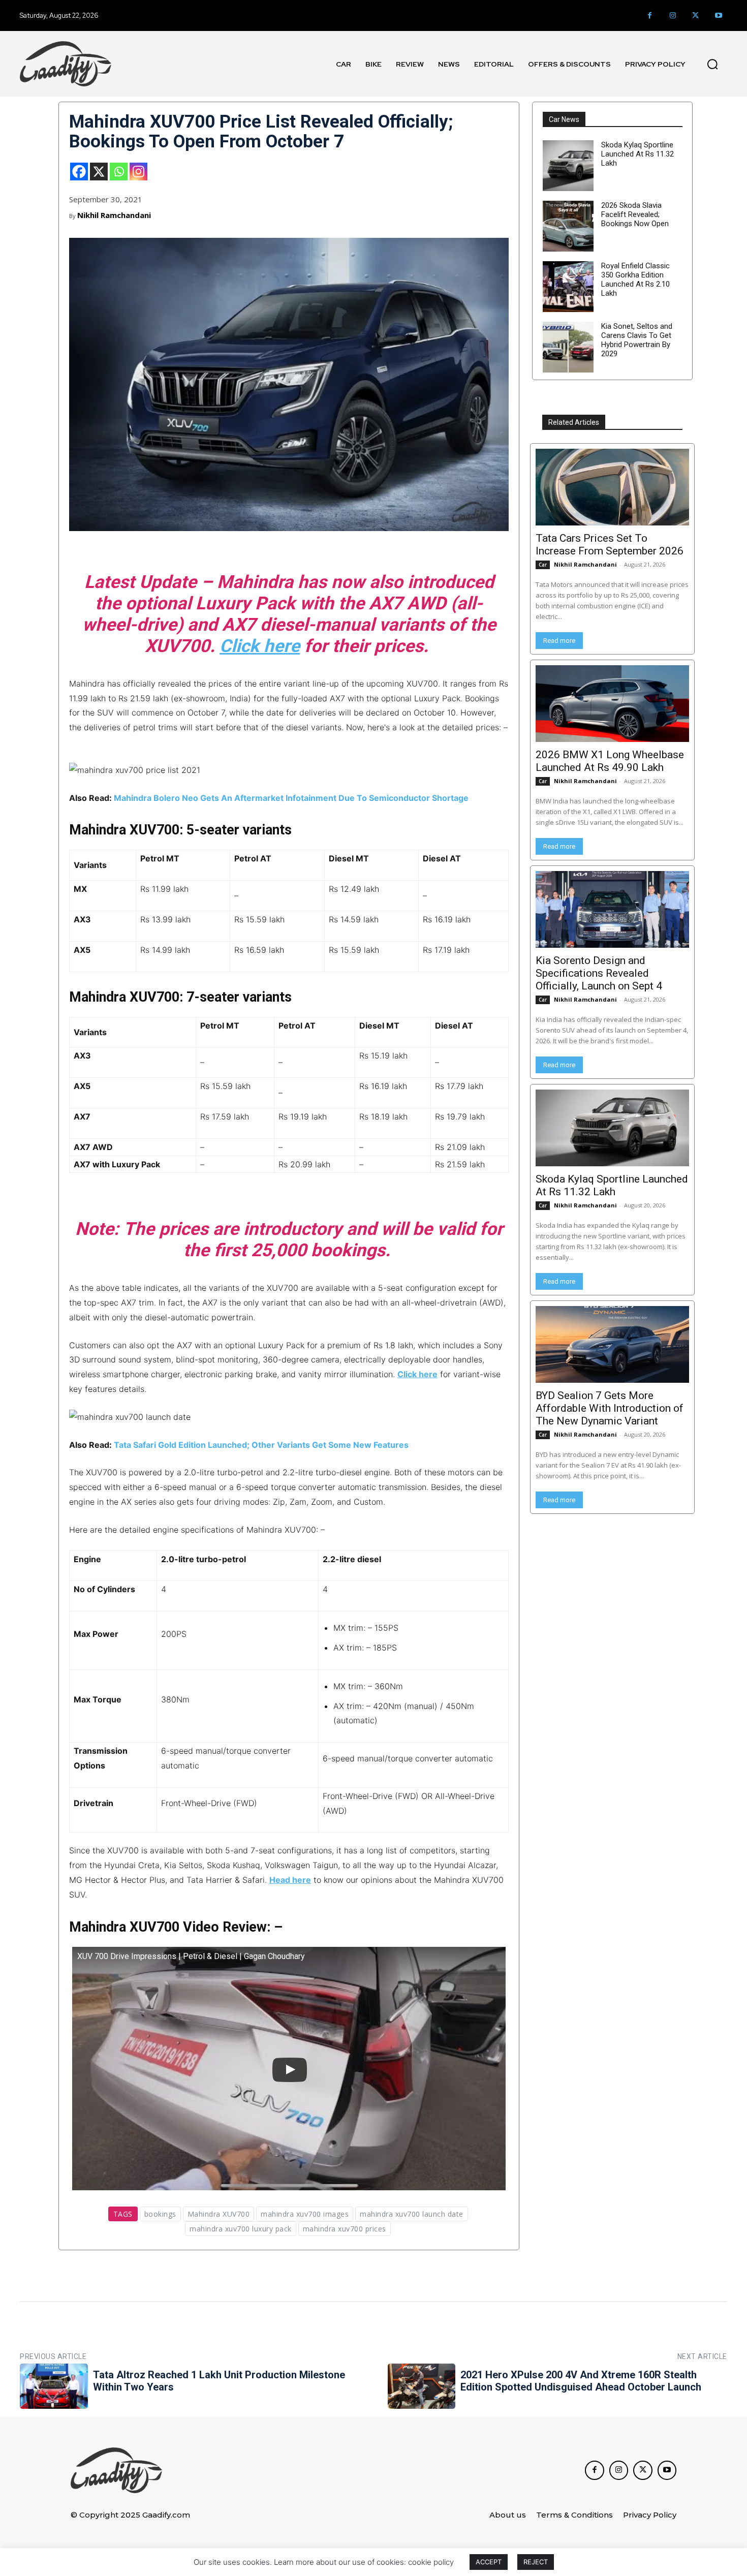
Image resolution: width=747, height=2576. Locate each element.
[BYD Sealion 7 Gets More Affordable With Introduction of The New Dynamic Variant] (612, 1344)
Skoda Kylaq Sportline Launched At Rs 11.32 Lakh (637, 154)
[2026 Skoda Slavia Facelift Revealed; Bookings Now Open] (568, 226)
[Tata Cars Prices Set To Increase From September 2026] (612, 487)
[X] (99, 172)
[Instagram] (673, 15)
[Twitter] (695, 15)
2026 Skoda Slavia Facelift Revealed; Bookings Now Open (635, 214)
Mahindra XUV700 (219, 2214)
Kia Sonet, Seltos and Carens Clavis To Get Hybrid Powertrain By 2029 (637, 340)
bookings (160, 2214)
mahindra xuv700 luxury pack (241, 2229)
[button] (712, 64)
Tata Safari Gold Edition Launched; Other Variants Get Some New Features (261, 1445)
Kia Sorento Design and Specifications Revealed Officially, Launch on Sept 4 (599, 973)
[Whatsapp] (119, 172)
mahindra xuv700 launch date (412, 2214)
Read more (559, 641)
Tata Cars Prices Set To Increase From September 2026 (610, 545)
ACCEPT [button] (489, 2562)
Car (543, 565)
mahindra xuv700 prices (345, 2229)
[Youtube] (718, 15)
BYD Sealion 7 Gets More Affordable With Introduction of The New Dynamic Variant (610, 1408)
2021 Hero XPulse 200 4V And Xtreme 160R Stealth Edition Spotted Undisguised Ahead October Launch (581, 2381)
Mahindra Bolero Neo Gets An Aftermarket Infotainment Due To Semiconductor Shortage (291, 798)
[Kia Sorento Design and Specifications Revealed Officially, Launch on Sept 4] (612, 909)
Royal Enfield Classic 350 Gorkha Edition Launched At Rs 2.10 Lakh (635, 280)
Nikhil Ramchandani (114, 215)
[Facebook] (650, 15)
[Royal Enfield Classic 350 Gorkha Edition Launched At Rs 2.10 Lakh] (568, 287)
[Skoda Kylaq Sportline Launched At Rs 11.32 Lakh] (568, 166)
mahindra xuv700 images (305, 2214)
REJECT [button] (536, 2562)
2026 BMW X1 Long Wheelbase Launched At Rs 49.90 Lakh (610, 761)
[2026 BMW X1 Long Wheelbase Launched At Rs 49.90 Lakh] (612, 704)
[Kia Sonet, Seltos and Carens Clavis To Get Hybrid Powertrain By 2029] (568, 347)
